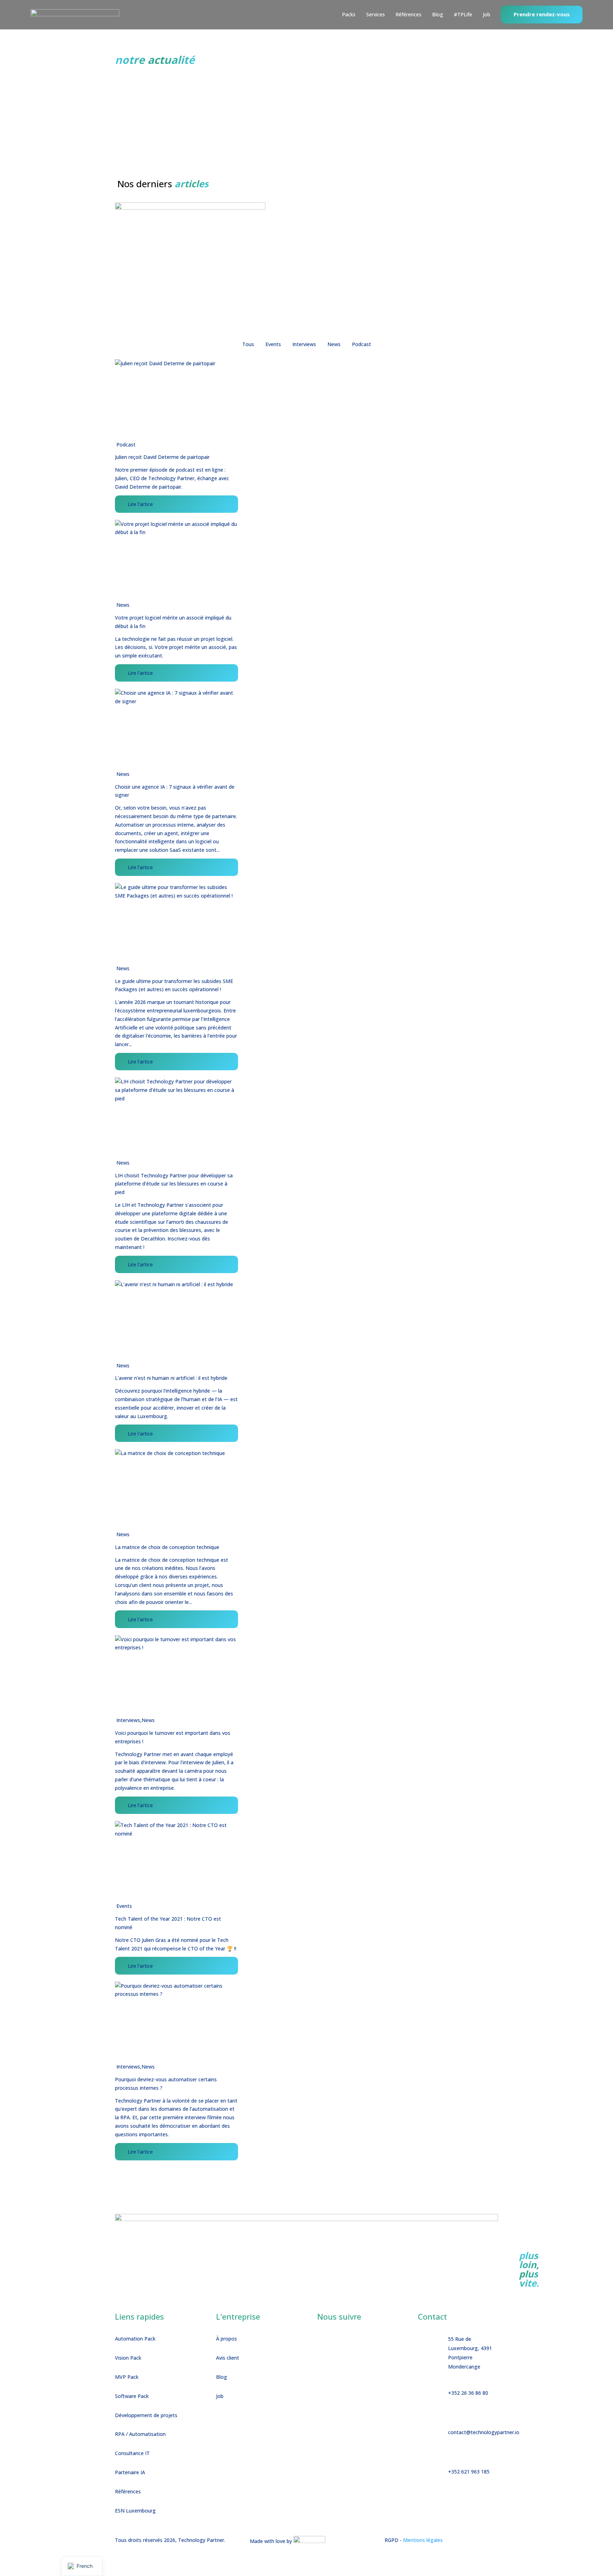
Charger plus (129, 2172)
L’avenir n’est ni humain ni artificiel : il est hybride (171, 1378)
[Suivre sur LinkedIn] (338, 2340)
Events (124, 1906)
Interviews (128, 1720)
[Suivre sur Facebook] (323, 2340)
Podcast (126, 445)
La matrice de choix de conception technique (167, 1547)
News (123, 605)
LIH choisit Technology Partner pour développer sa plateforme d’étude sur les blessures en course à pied (174, 1184)
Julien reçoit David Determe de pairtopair (162, 457)
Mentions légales (423, 2540)
